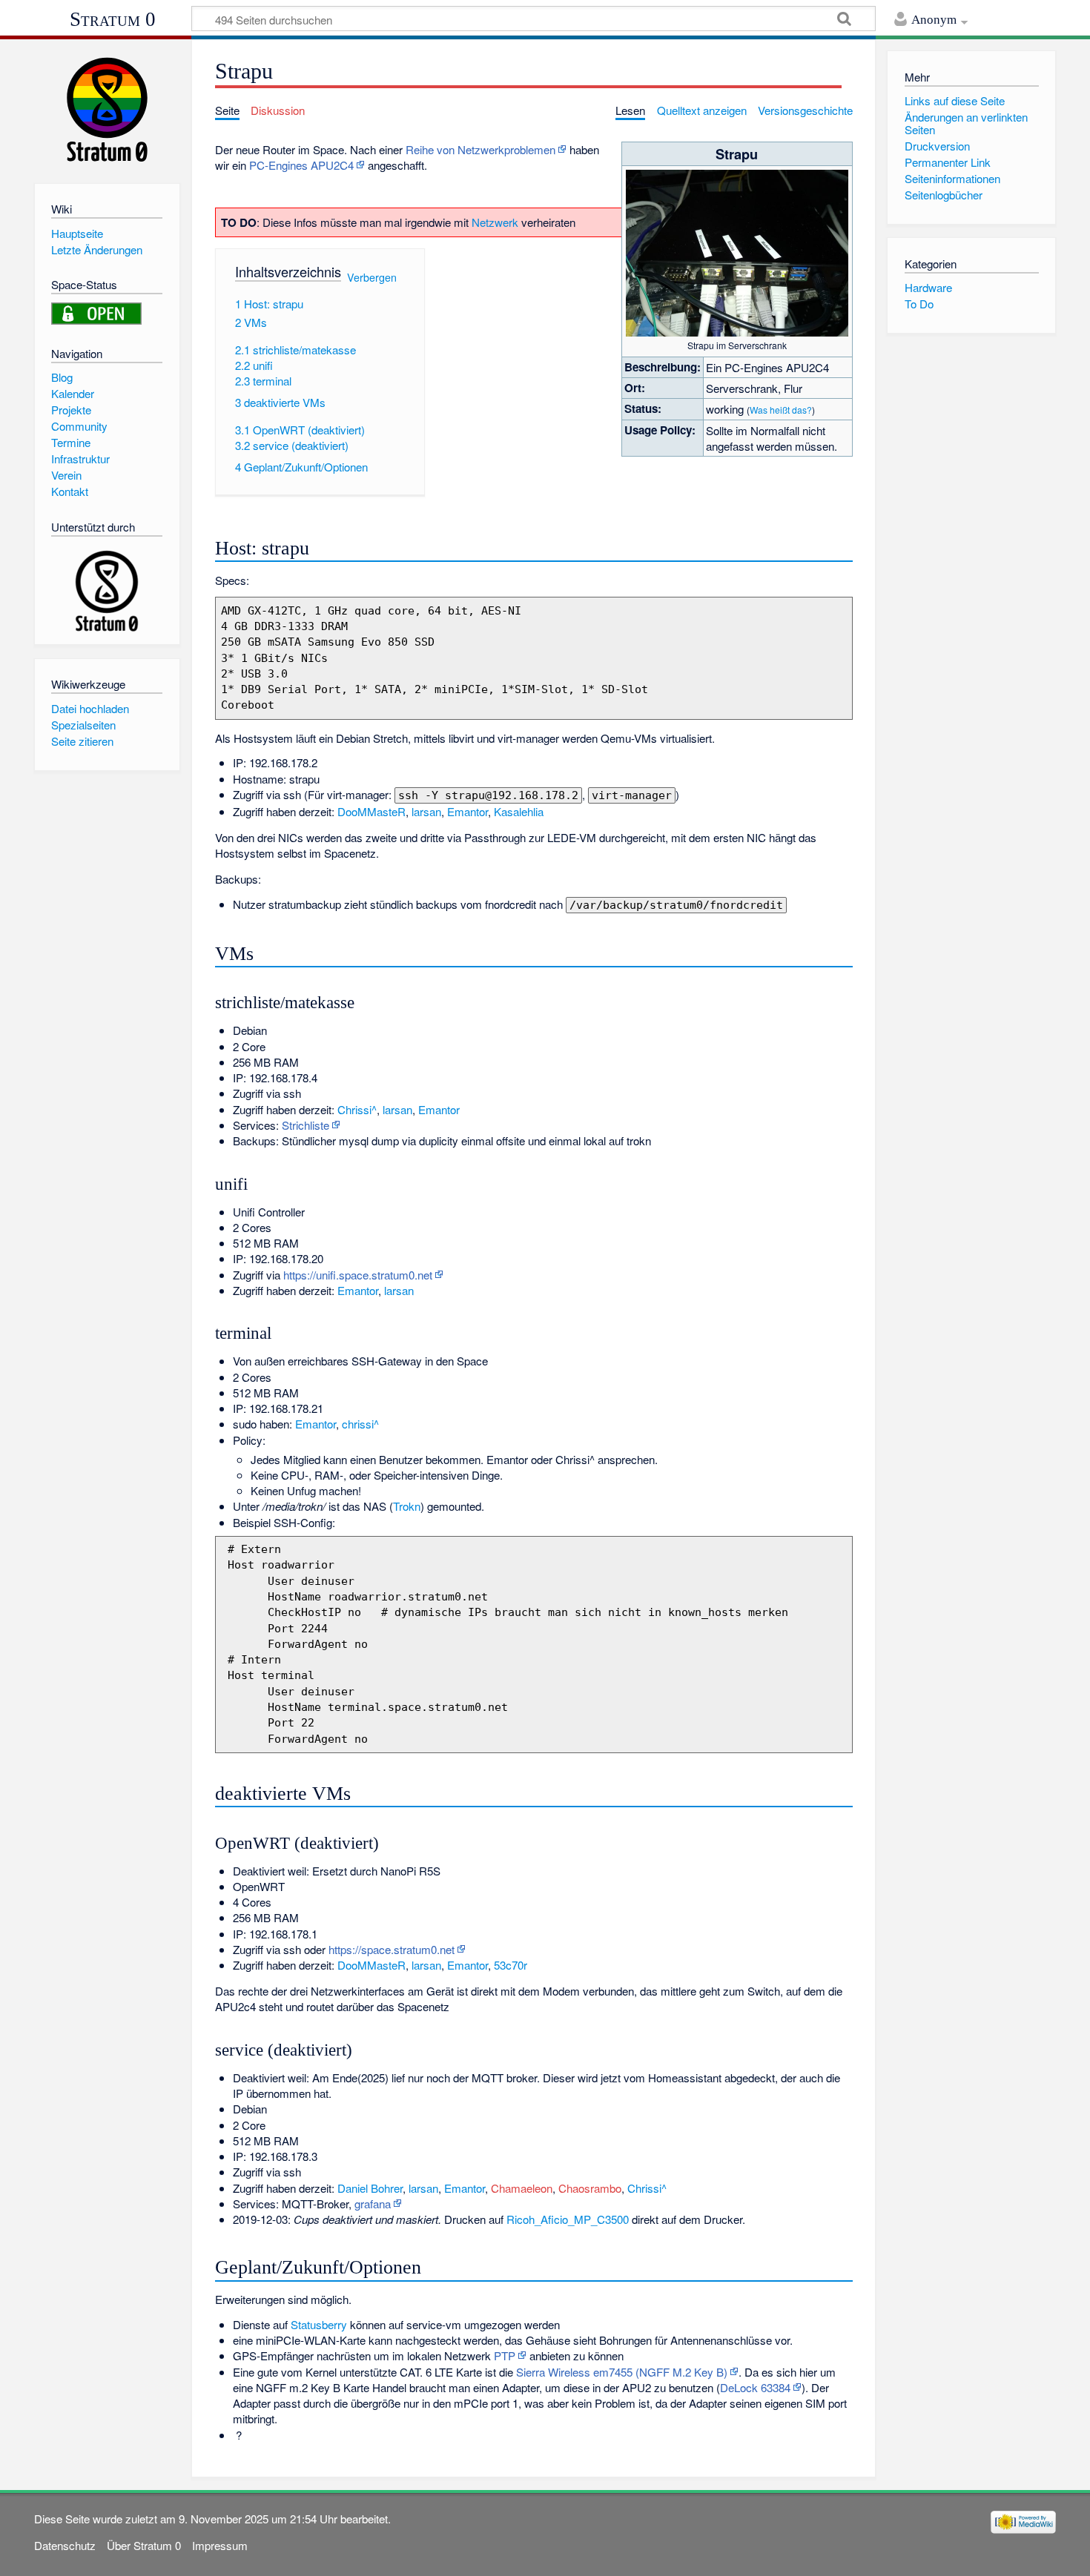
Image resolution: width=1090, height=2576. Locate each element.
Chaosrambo (590, 2188)
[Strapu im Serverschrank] (737, 252)
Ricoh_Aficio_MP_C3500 (568, 2219)
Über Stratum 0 (144, 2545)
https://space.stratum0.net (392, 1949)
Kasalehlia (519, 811)
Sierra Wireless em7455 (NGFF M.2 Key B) (622, 2372)
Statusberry (319, 2324)
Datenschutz (65, 2545)
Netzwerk (495, 222)
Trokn (407, 1506)
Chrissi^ (357, 1109)
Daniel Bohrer (370, 2188)
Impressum (220, 2545)
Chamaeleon (522, 2188)
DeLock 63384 (755, 2387)
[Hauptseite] (107, 109)
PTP (505, 2355)
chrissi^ (360, 1424)
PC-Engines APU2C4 (301, 165)
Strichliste (305, 1125)
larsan (426, 811)
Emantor (468, 811)
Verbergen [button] (372, 277)
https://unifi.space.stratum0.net (358, 1275)
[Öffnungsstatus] (96, 312)
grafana (373, 2203)
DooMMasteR (371, 811)
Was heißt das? (781, 410)
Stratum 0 (113, 19)
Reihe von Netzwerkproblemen (480, 149)
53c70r (511, 1965)
